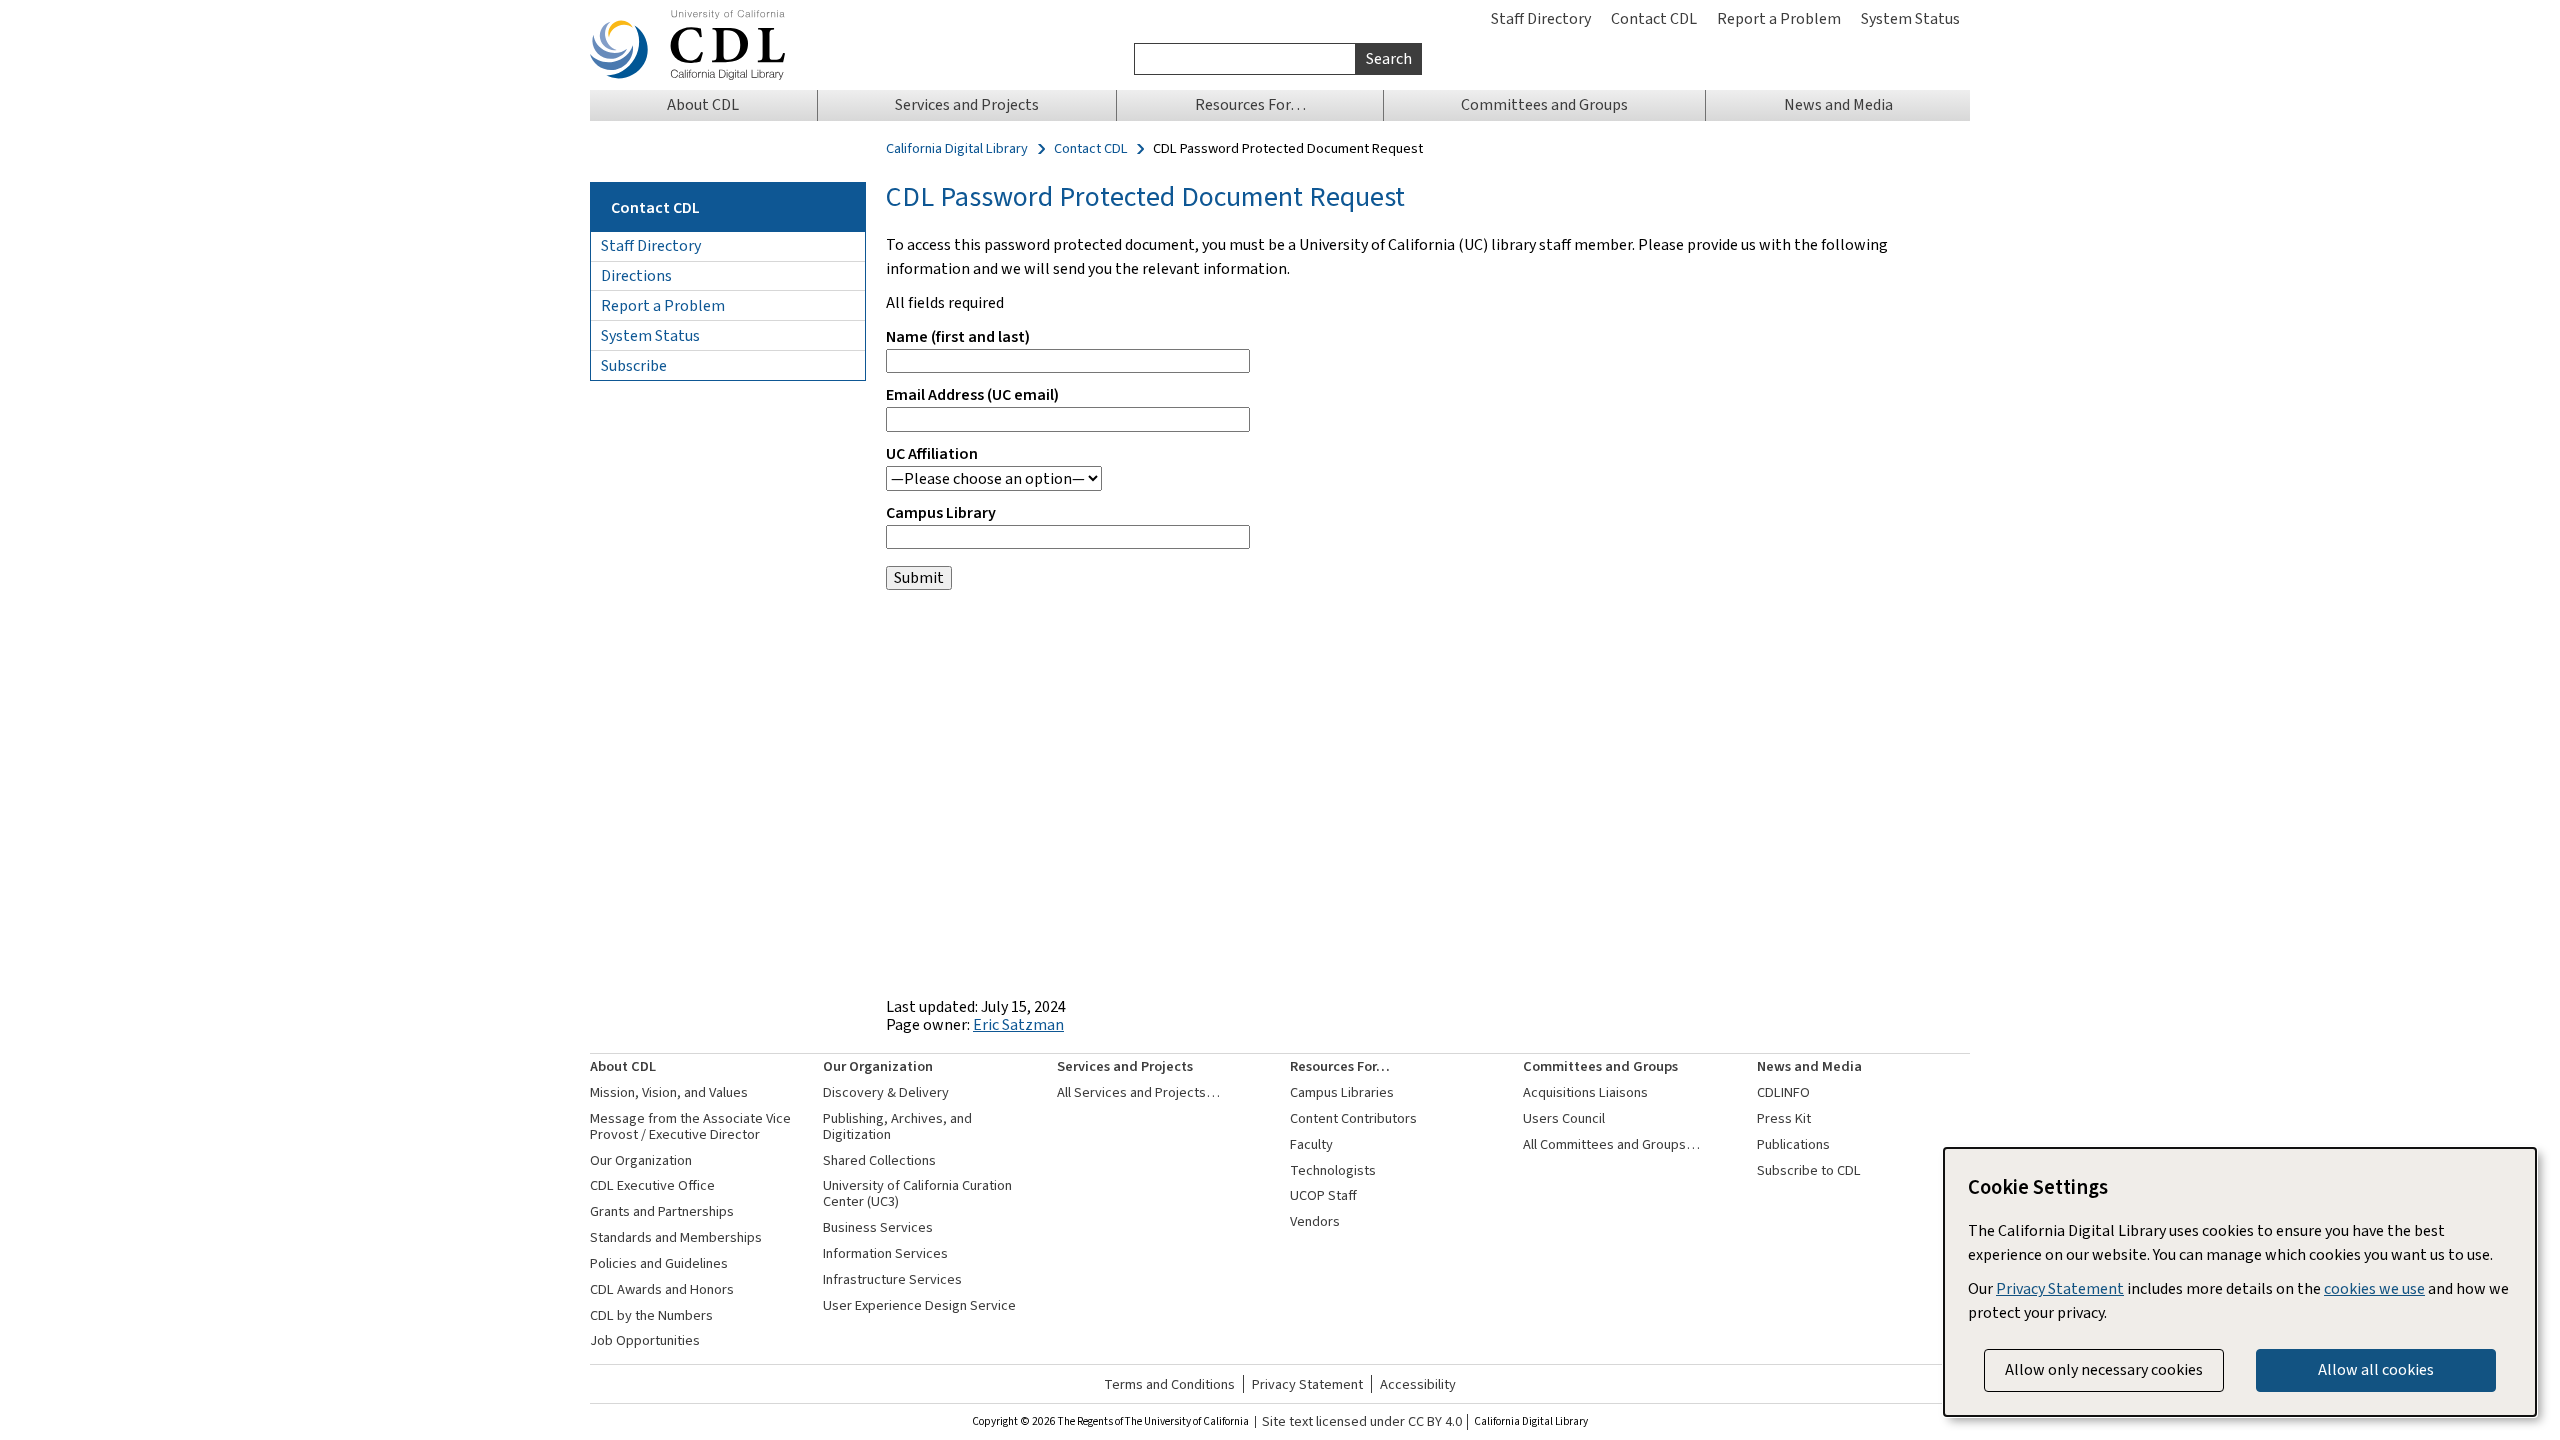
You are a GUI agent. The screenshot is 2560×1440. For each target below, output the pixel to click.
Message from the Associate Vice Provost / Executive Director (690, 1126)
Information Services (885, 1253)
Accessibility (1418, 1384)
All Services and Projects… (1138, 1092)
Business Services (878, 1227)
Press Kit (1784, 1118)
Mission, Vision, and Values (669, 1092)
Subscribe (634, 365)
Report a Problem (1779, 18)
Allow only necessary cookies (2104, 1369)
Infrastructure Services (892, 1279)
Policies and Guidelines (659, 1263)
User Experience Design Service (919, 1305)
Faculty (1311, 1144)
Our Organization (641, 1160)
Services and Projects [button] (967, 104)
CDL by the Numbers (651, 1315)
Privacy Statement (1307, 1384)
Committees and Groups (1600, 1066)
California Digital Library (957, 149)
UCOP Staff (1323, 1195)
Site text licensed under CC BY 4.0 (1362, 1422)
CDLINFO (1783, 1092)
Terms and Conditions (1169, 1384)
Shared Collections (879, 1160)
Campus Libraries (1342, 1092)
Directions (636, 275)
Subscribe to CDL (1809, 1170)
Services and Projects (1125, 1066)
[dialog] (2240, 1282)
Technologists (1333, 1170)
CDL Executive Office (652, 1185)
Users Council (1564, 1118)
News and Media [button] (1838, 104)
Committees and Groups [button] (1544, 104)
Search (1389, 58)
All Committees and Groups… (1611, 1144)
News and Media (1809, 1066)
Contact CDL (1654, 18)
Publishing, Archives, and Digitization (897, 1126)
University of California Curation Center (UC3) (917, 1193)
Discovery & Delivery (886, 1092)
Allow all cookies (2376, 1369)
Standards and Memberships (676, 1237)
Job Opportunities (645, 1340)
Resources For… (1340, 1066)
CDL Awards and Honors (662, 1289)
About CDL (623, 1066)
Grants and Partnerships (662, 1211)
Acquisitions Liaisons (1585, 1092)
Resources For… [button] (1250, 104)
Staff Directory (1541, 18)
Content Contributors (1353, 1118)
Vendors (1315, 1221)
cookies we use (2374, 1288)
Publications (1793, 1144)
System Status (1910, 18)
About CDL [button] (703, 104)
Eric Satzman (1018, 1024)
